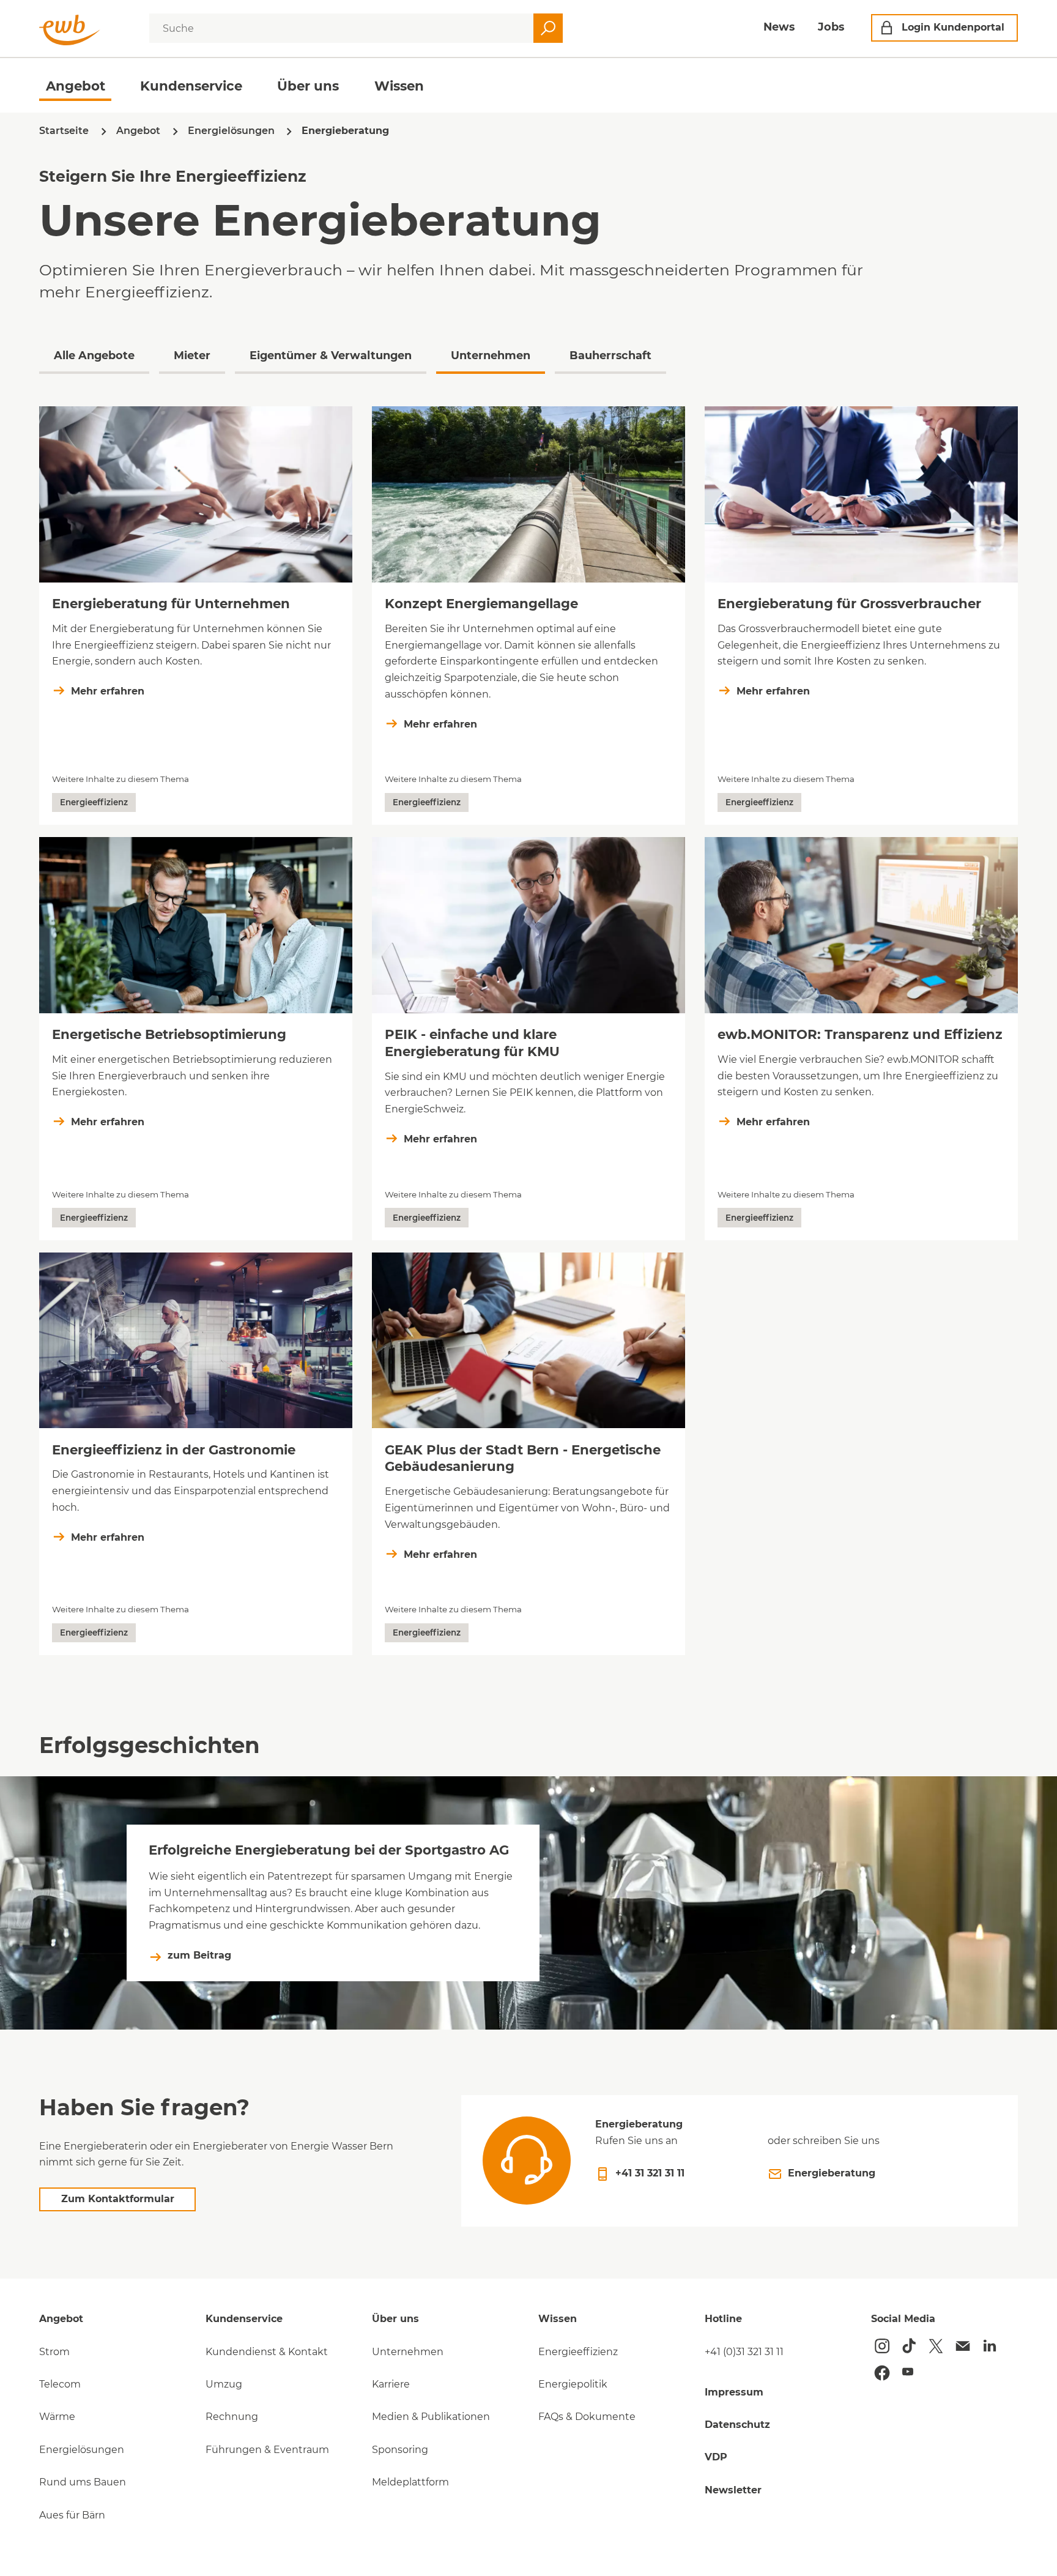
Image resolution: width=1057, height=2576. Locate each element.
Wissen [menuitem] (399, 86)
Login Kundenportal (953, 27)
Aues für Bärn (72, 2515)
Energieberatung (832, 2173)
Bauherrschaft (610, 355)
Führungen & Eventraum (267, 2450)
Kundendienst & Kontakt (267, 2352)
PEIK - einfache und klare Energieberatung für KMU (472, 1043)
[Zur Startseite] (70, 30)
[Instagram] (882, 2346)
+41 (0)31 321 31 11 (744, 2352)
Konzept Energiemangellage (481, 603)
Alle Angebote (94, 355)
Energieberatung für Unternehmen (171, 603)
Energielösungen (82, 2450)
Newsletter (733, 2490)
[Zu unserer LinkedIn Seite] (990, 2346)
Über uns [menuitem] (308, 86)
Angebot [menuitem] (76, 86)
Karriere (391, 2384)
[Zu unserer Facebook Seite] (882, 2373)
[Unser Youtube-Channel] (908, 2372)
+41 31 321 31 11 (650, 2173)
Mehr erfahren (108, 691)
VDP (716, 2457)
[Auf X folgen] (936, 2346)
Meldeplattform (410, 2482)
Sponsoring (400, 2450)
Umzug (224, 2384)
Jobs (831, 27)
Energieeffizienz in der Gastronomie (174, 1450)
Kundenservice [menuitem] (191, 86)
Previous (19, 360)
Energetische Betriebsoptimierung (169, 1034)
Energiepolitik (573, 2384)
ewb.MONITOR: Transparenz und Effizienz (860, 1034)
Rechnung (232, 2417)
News (779, 27)
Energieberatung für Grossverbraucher (849, 603)
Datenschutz (737, 2425)
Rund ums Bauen (83, 2482)
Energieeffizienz (578, 2352)
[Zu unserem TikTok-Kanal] (909, 2346)
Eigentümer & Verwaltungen (331, 355)
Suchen (548, 28)
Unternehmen (491, 355)
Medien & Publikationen (431, 2417)
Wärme (57, 2417)
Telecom (60, 2384)
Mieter (192, 355)
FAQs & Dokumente (587, 2417)
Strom (54, 2352)
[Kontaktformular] (963, 2346)
